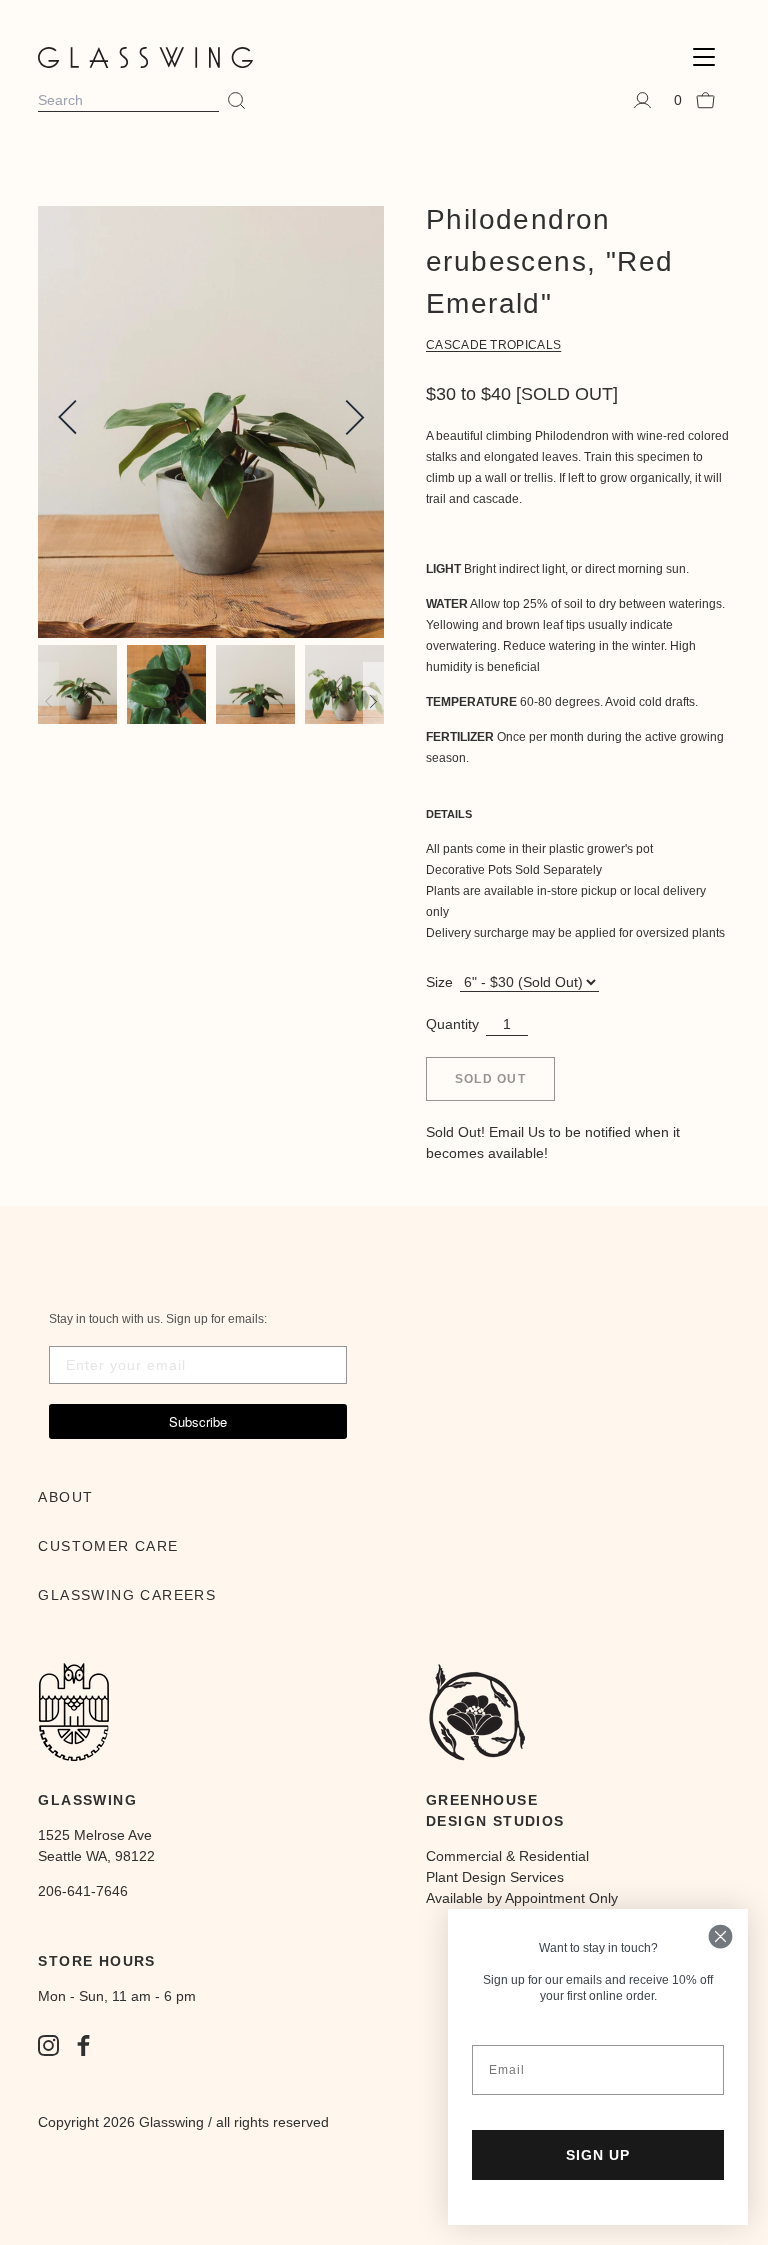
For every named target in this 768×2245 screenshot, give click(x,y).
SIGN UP (598, 2155)
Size (439, 982)
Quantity (452, 1024)
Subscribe (198, 1421)
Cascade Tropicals (493, 345)
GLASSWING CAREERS (127, 1595)
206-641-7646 (83, 1891)
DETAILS (449, 814)
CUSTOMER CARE (108, 1546)
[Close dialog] (720, 1936)
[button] (704, 57)
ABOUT (65, 1497)
